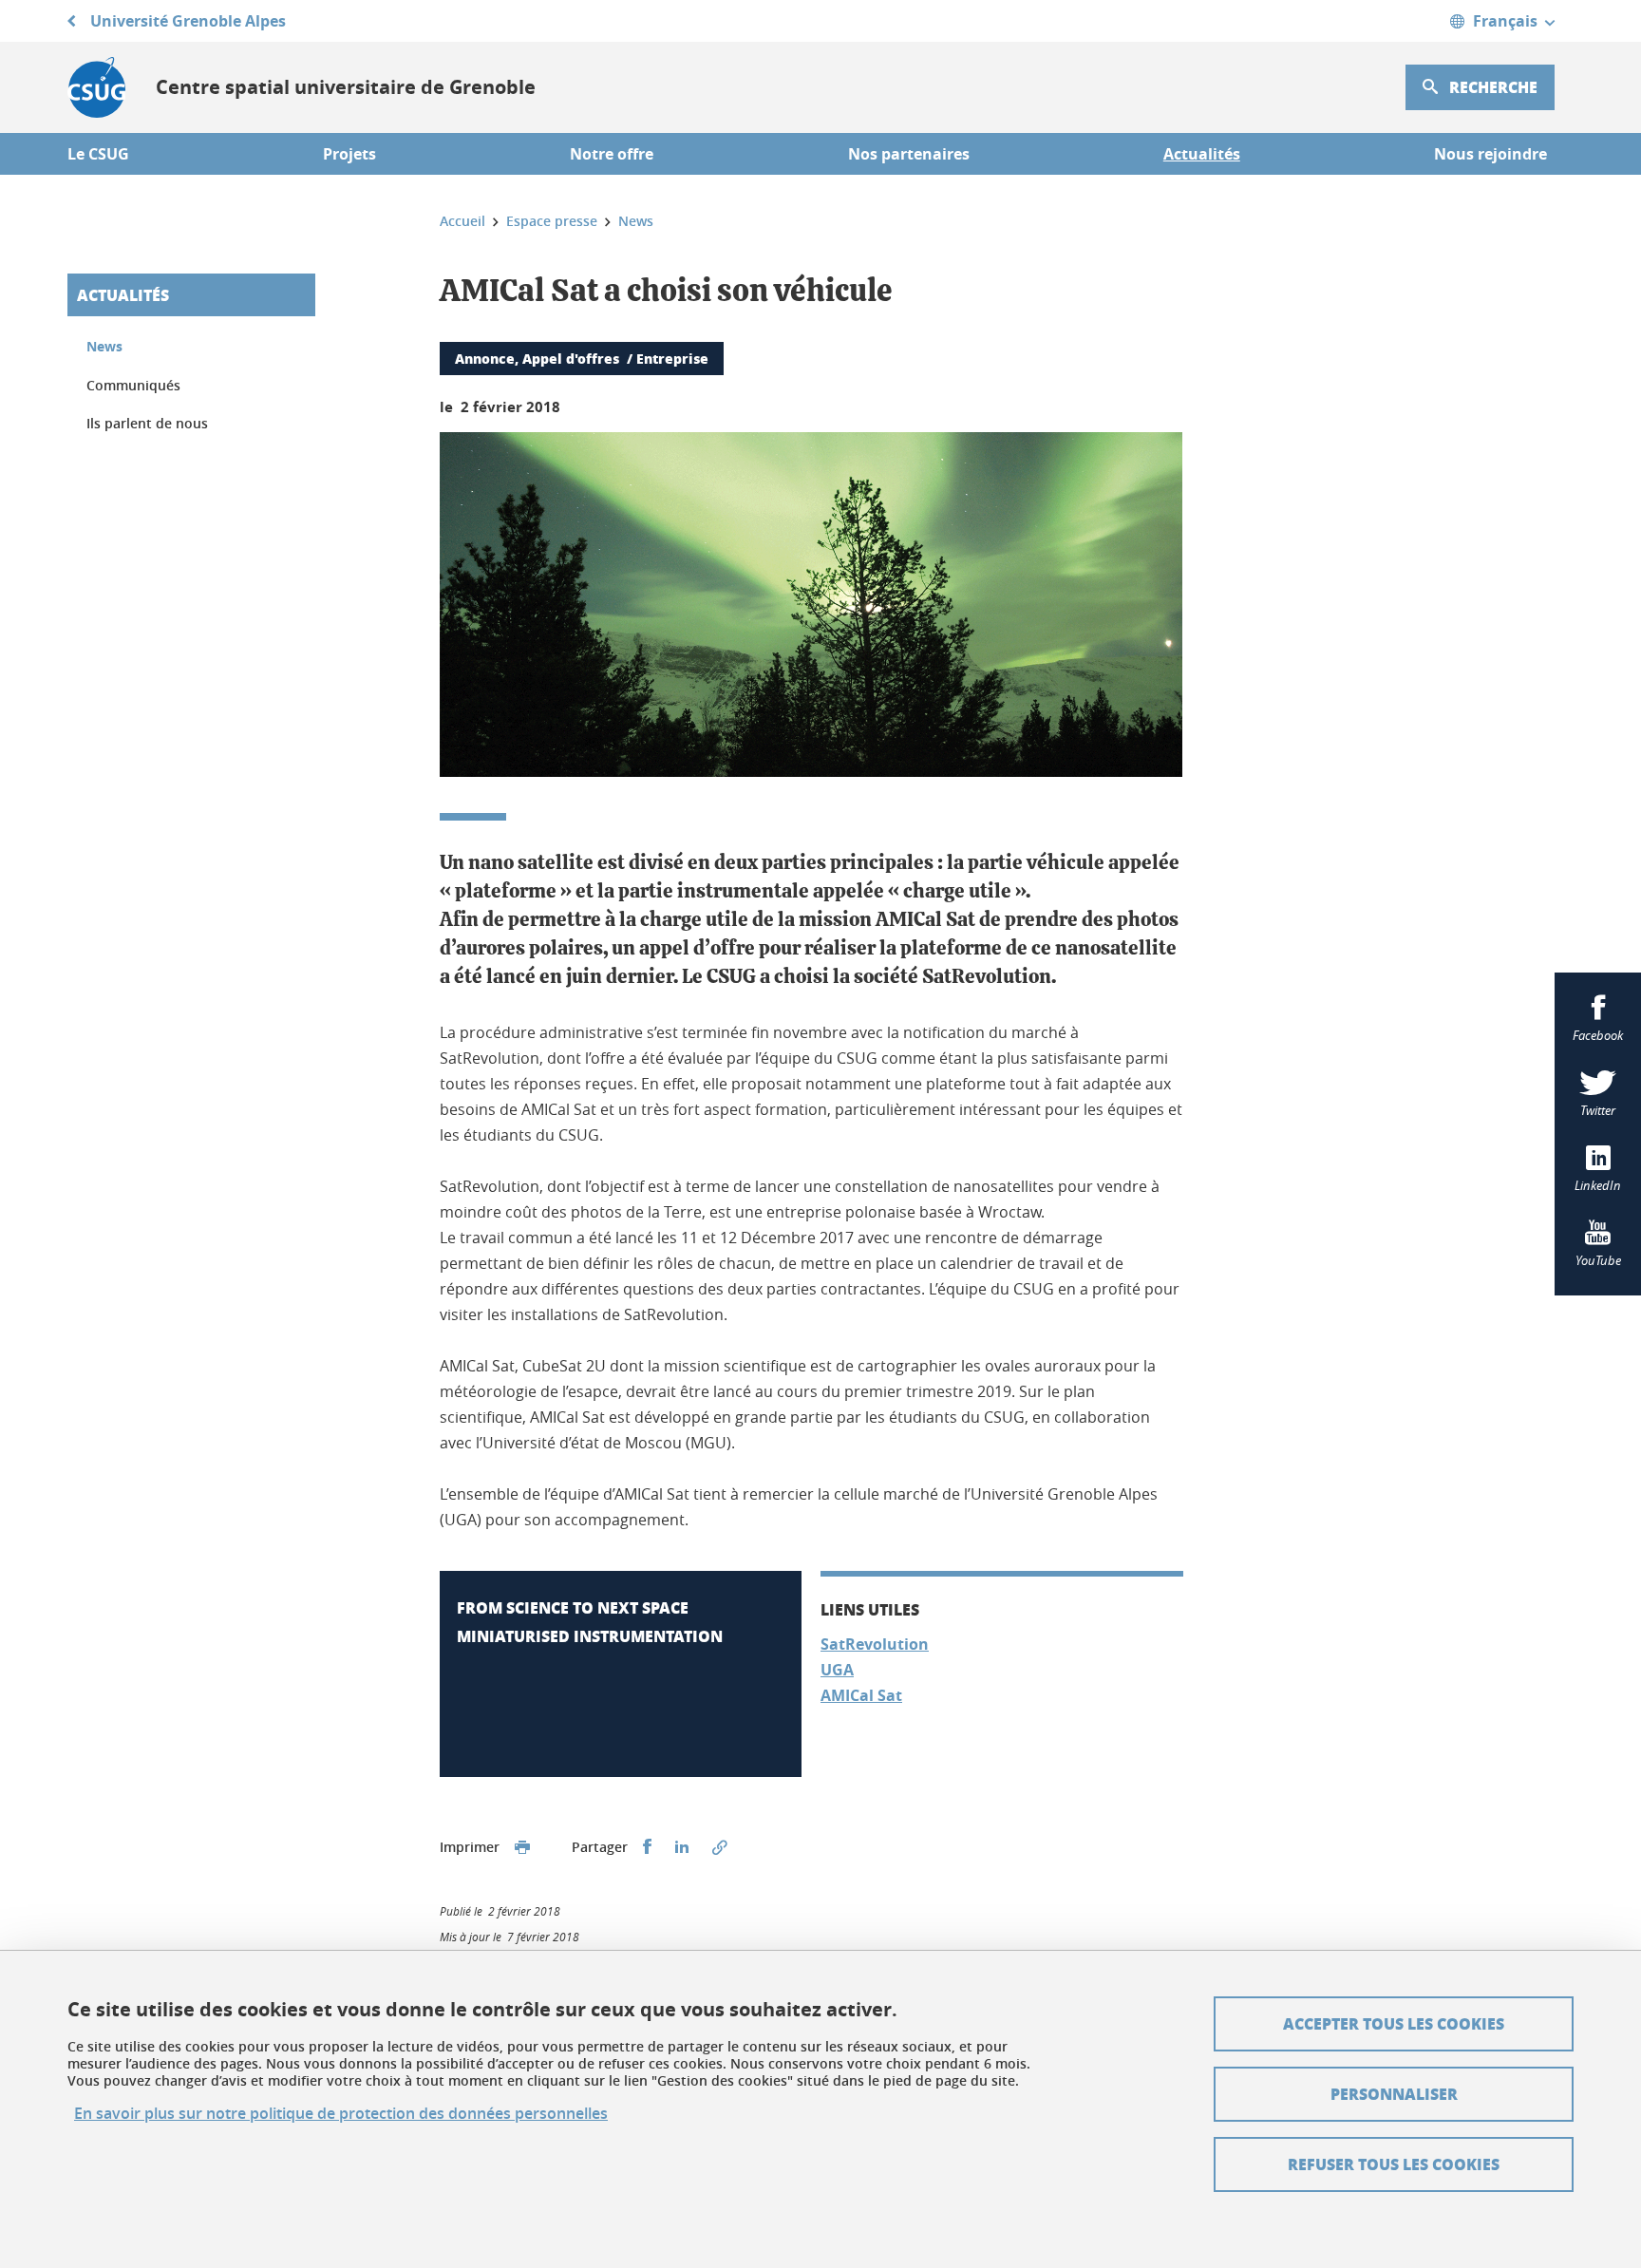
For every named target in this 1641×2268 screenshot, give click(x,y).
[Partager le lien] (720, 1847)
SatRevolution (875, 1644)
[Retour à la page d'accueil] (96, 87)
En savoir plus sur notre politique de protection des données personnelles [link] (341, 2114)
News (104, 346)
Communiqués (133, 385)
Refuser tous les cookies (1394, 2164)
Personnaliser (1394, 2094)
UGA (837, 1670)
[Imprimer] (522, 1847)
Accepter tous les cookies (1394, 2023)
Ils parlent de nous (147, 423)
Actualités (123, 295)
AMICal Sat (861, 1695)
